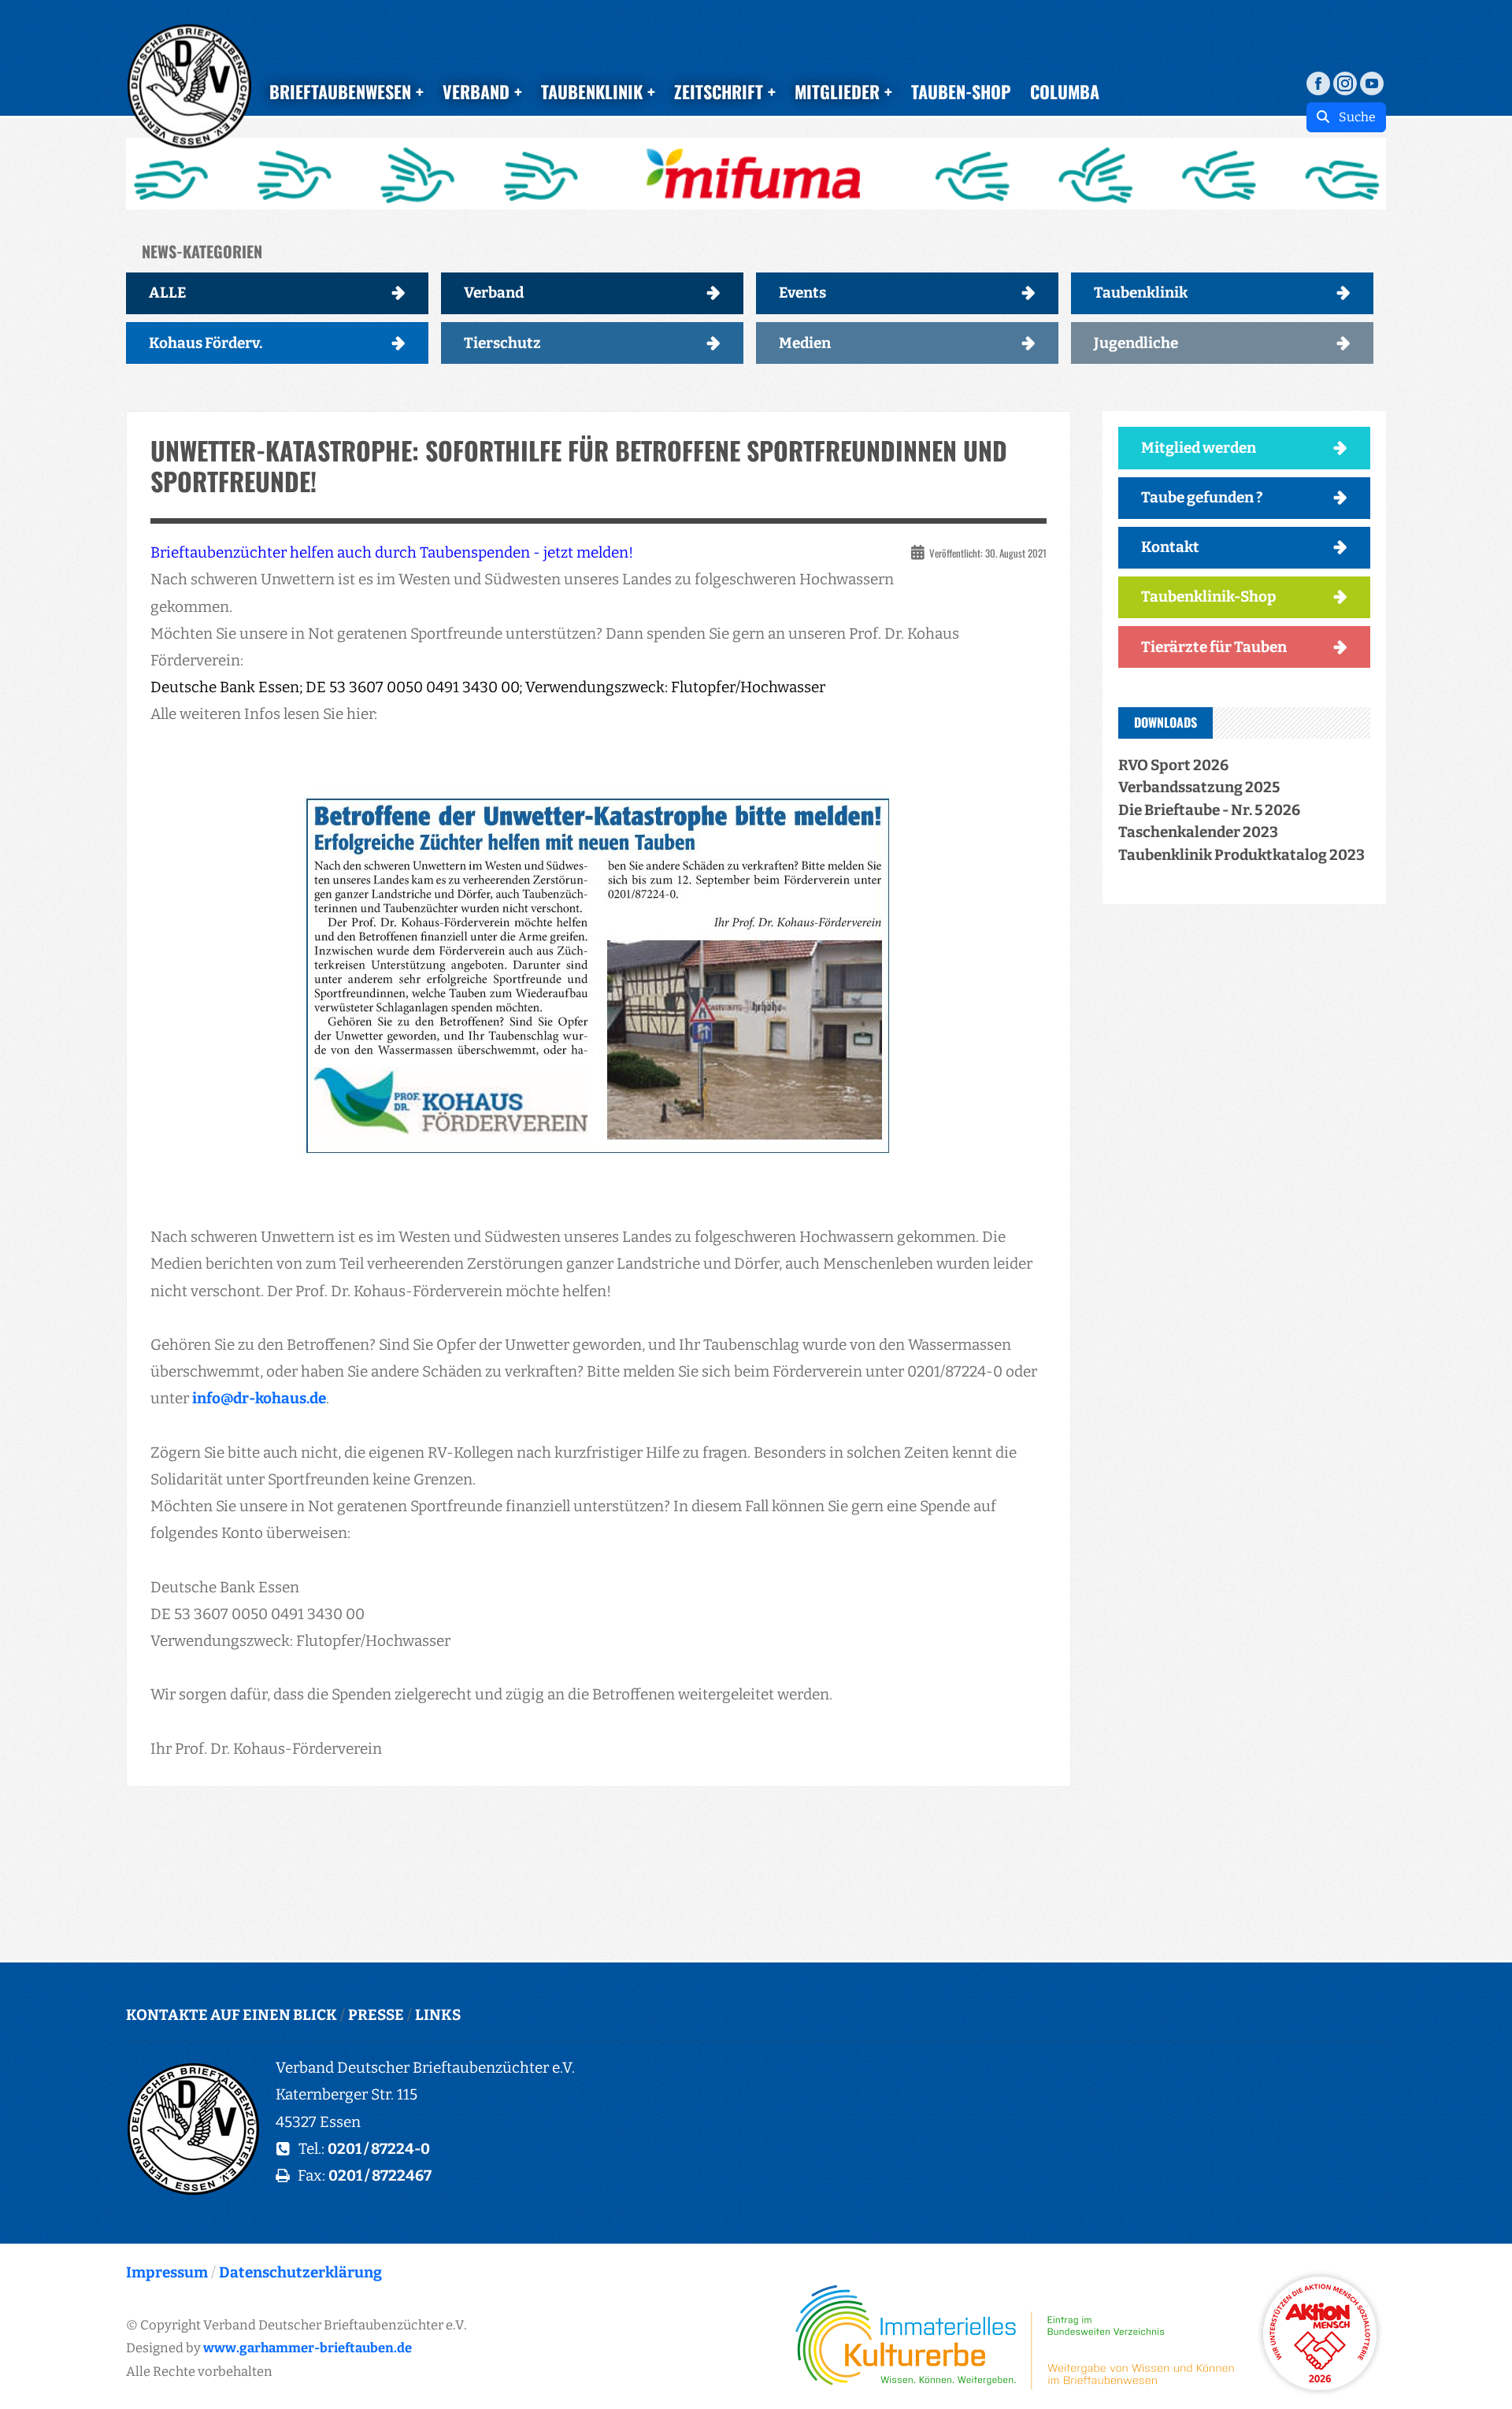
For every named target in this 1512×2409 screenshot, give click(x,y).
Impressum (167, 2272)
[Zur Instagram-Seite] (1345, 82)
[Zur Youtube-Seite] (1372, 82)
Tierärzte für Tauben (1214, 647)
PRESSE (376, 2015)
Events (802, 293)
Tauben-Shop (961, 91)
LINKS (438, 2015)
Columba (1065, 91)
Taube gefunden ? (1202, 497)
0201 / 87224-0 (379, 2149)
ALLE (168, 293)
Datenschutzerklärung (300, 2272)
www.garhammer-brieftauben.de (308, 2348)
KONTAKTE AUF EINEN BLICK (232, 2015)
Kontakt (1170, 547)
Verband (494, 293)
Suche (1353, 117)
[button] (756, 174)
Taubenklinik (1141, 293)
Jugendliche (1136, 343)
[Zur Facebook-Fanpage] (1318, 82)
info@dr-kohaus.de (259, 1398)
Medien (805, 343)
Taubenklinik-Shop (1209, 597)
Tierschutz (502, 343)
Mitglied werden (1199, 448)
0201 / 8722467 (380, 2176)
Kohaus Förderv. (206, 343)
